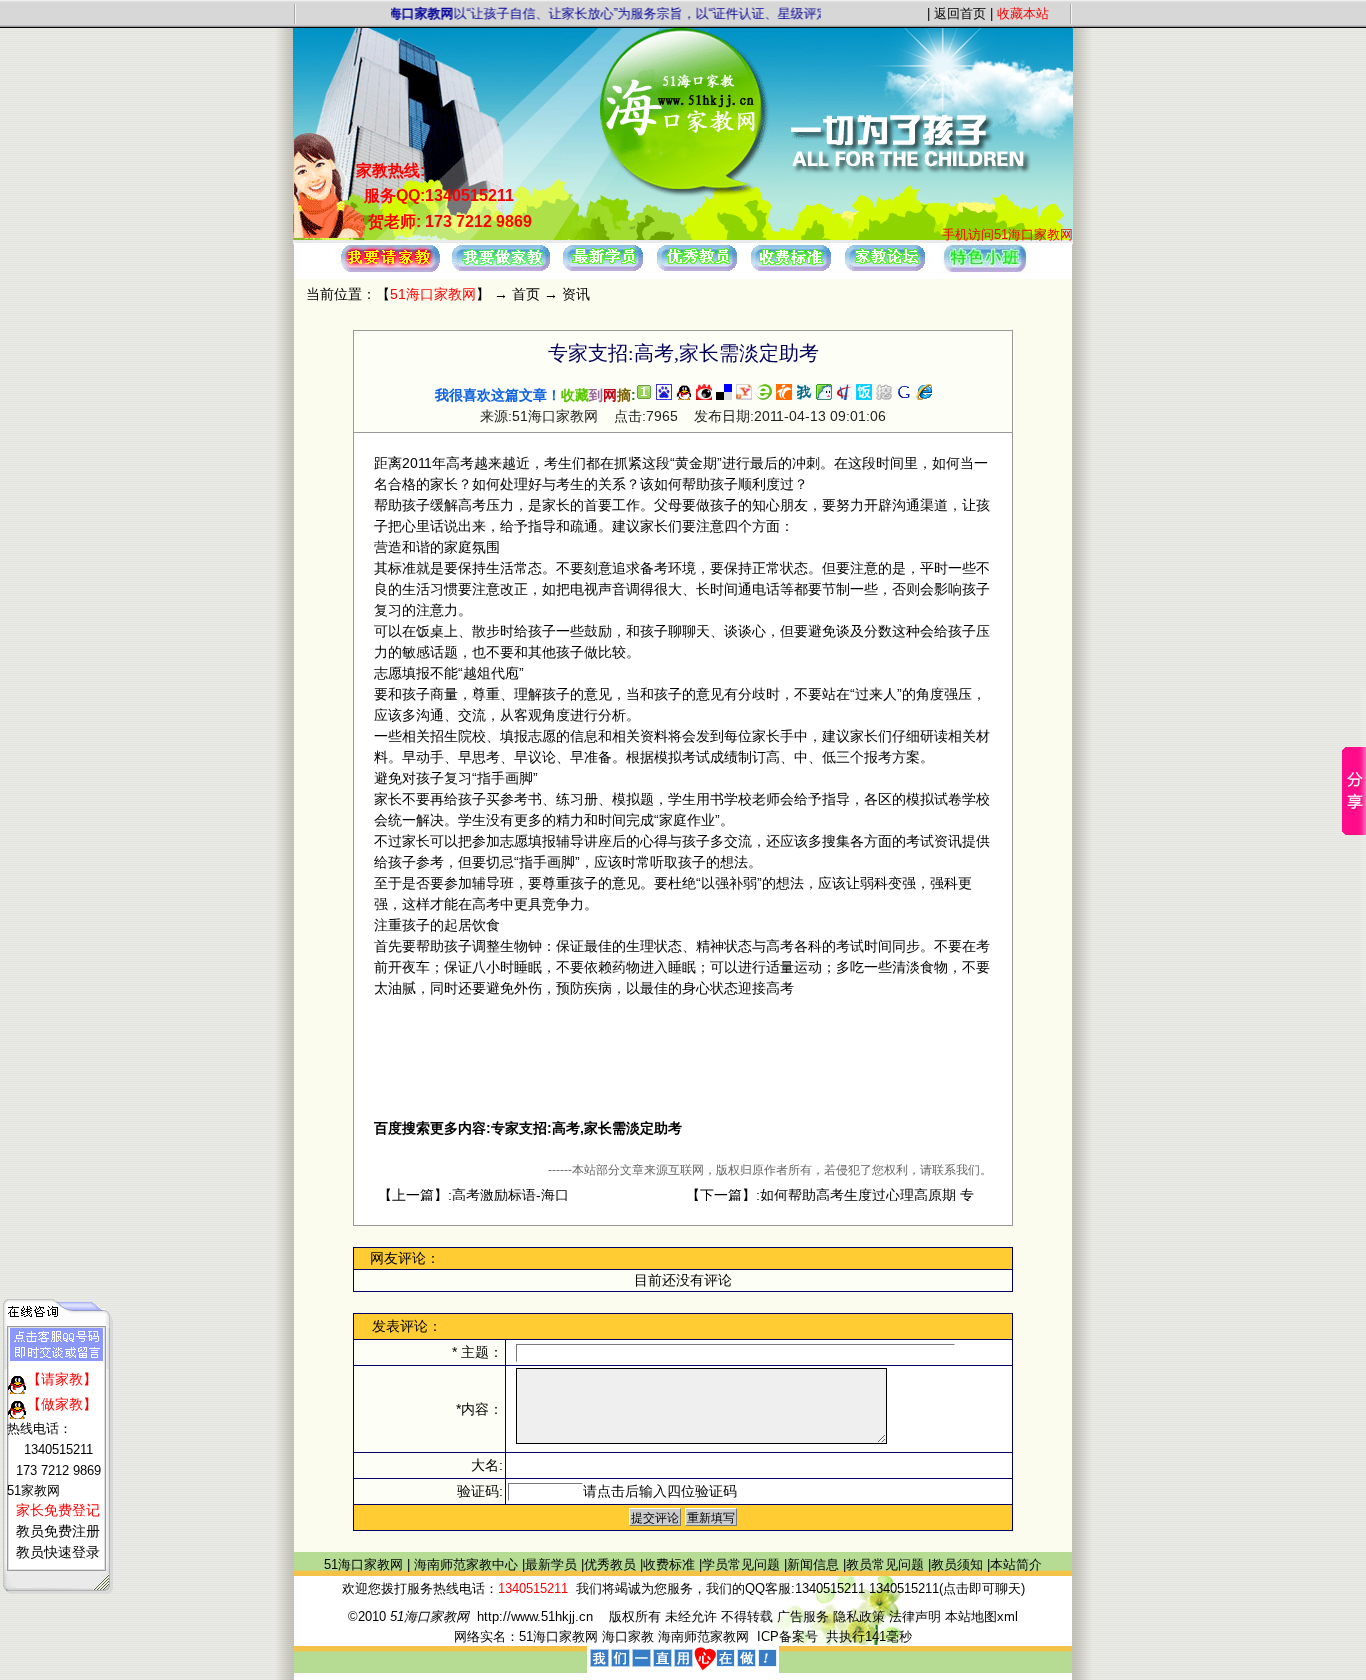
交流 (472, 715)
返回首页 (960, 13)
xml (1007, 1616)
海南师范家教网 (703, 1636)
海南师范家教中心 (468, 1564)
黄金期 (696, 463)
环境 (682, 568)
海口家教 (628, 1636)
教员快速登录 (58, 1553)
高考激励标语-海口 (510, 1195)
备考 (654, 568)
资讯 (576, 294)
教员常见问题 (887, 1564)
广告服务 (803, 1616)
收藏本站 (1023, 13)
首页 (526, 294)
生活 (500, 568)
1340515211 (830, 1588)
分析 (612, 715)
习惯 (444, 589)
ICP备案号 (791, 1636)
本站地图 (971, 1616)
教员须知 (959, 1564)
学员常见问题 (743, 1564)
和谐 (416, 547)
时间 (890, 463)
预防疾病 (584, 988)
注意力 (437, 610)
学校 (738, 799)
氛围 (486, 547)
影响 (948, 589)
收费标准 (671, 1564)
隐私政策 (859, 1616)
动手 (430, 757)
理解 (528, 694)
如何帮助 (682, 484)
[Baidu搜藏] (664, 395)
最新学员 (553, 1564)
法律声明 (915, 1616)
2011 (417, 463)
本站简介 (1016, 1564)
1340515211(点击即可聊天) (947, 1588)
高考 (460, 463)
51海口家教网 (365, 1564)
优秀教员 (612, 1564)
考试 (696, 757)
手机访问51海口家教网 (1007, 234)
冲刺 (806, 463)
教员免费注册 (58, 1532)
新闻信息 (815, 1564)
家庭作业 (687, 820)
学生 (682, 799)
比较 (612, 652)
